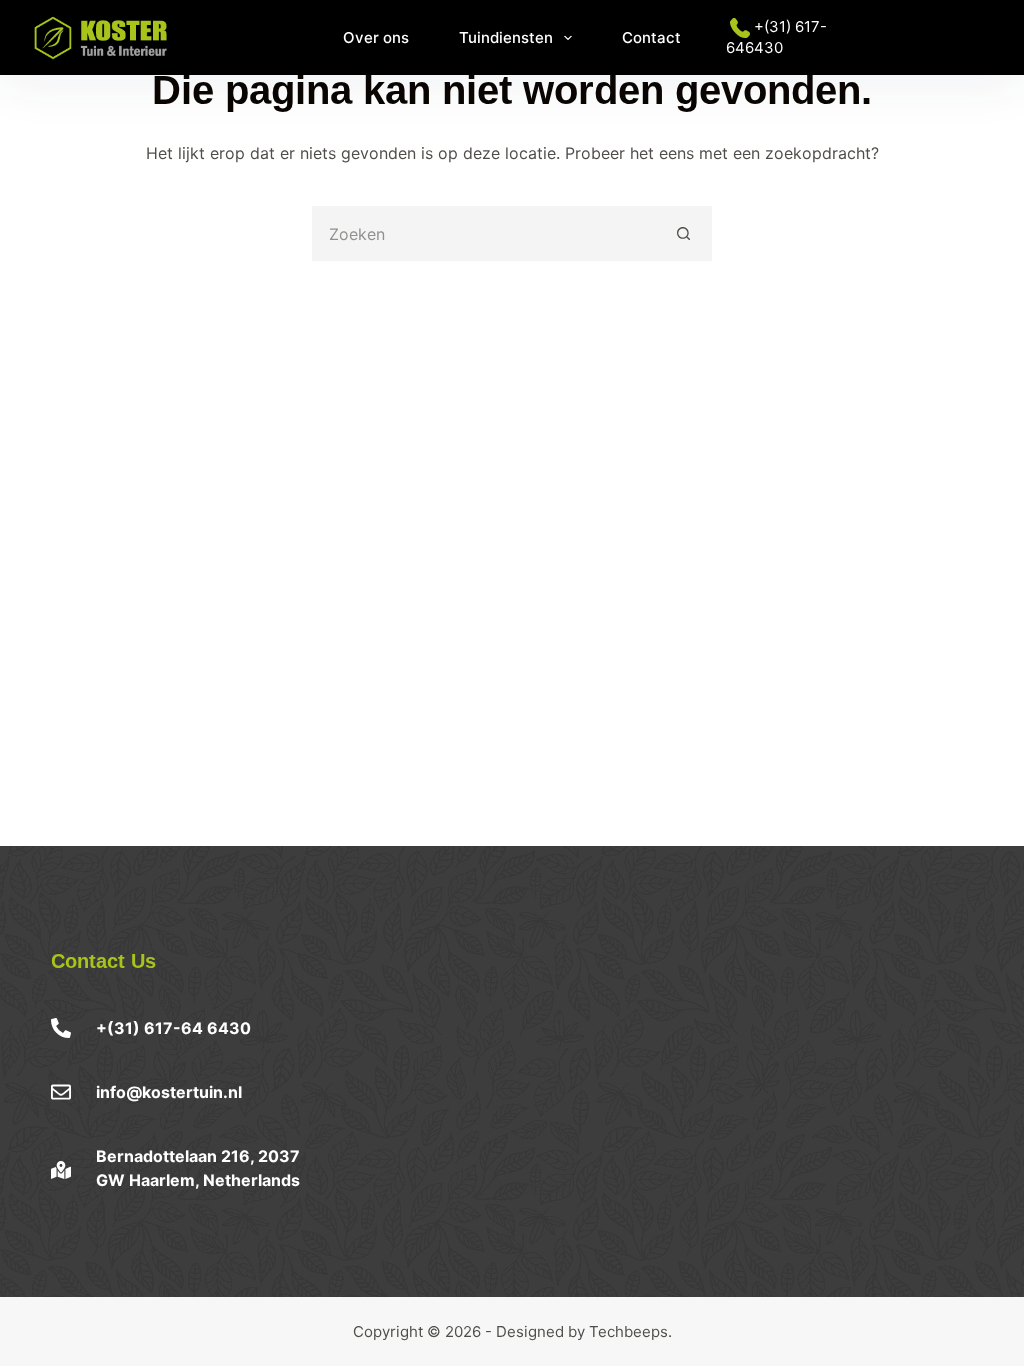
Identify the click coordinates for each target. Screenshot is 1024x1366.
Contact (651, 37)
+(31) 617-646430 (776, 37)
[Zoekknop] (684, 233)
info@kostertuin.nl (169, 1092)
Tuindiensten (506, 37)
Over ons (376, 37)
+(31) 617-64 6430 (173, 1028)
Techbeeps (628, 1331)
